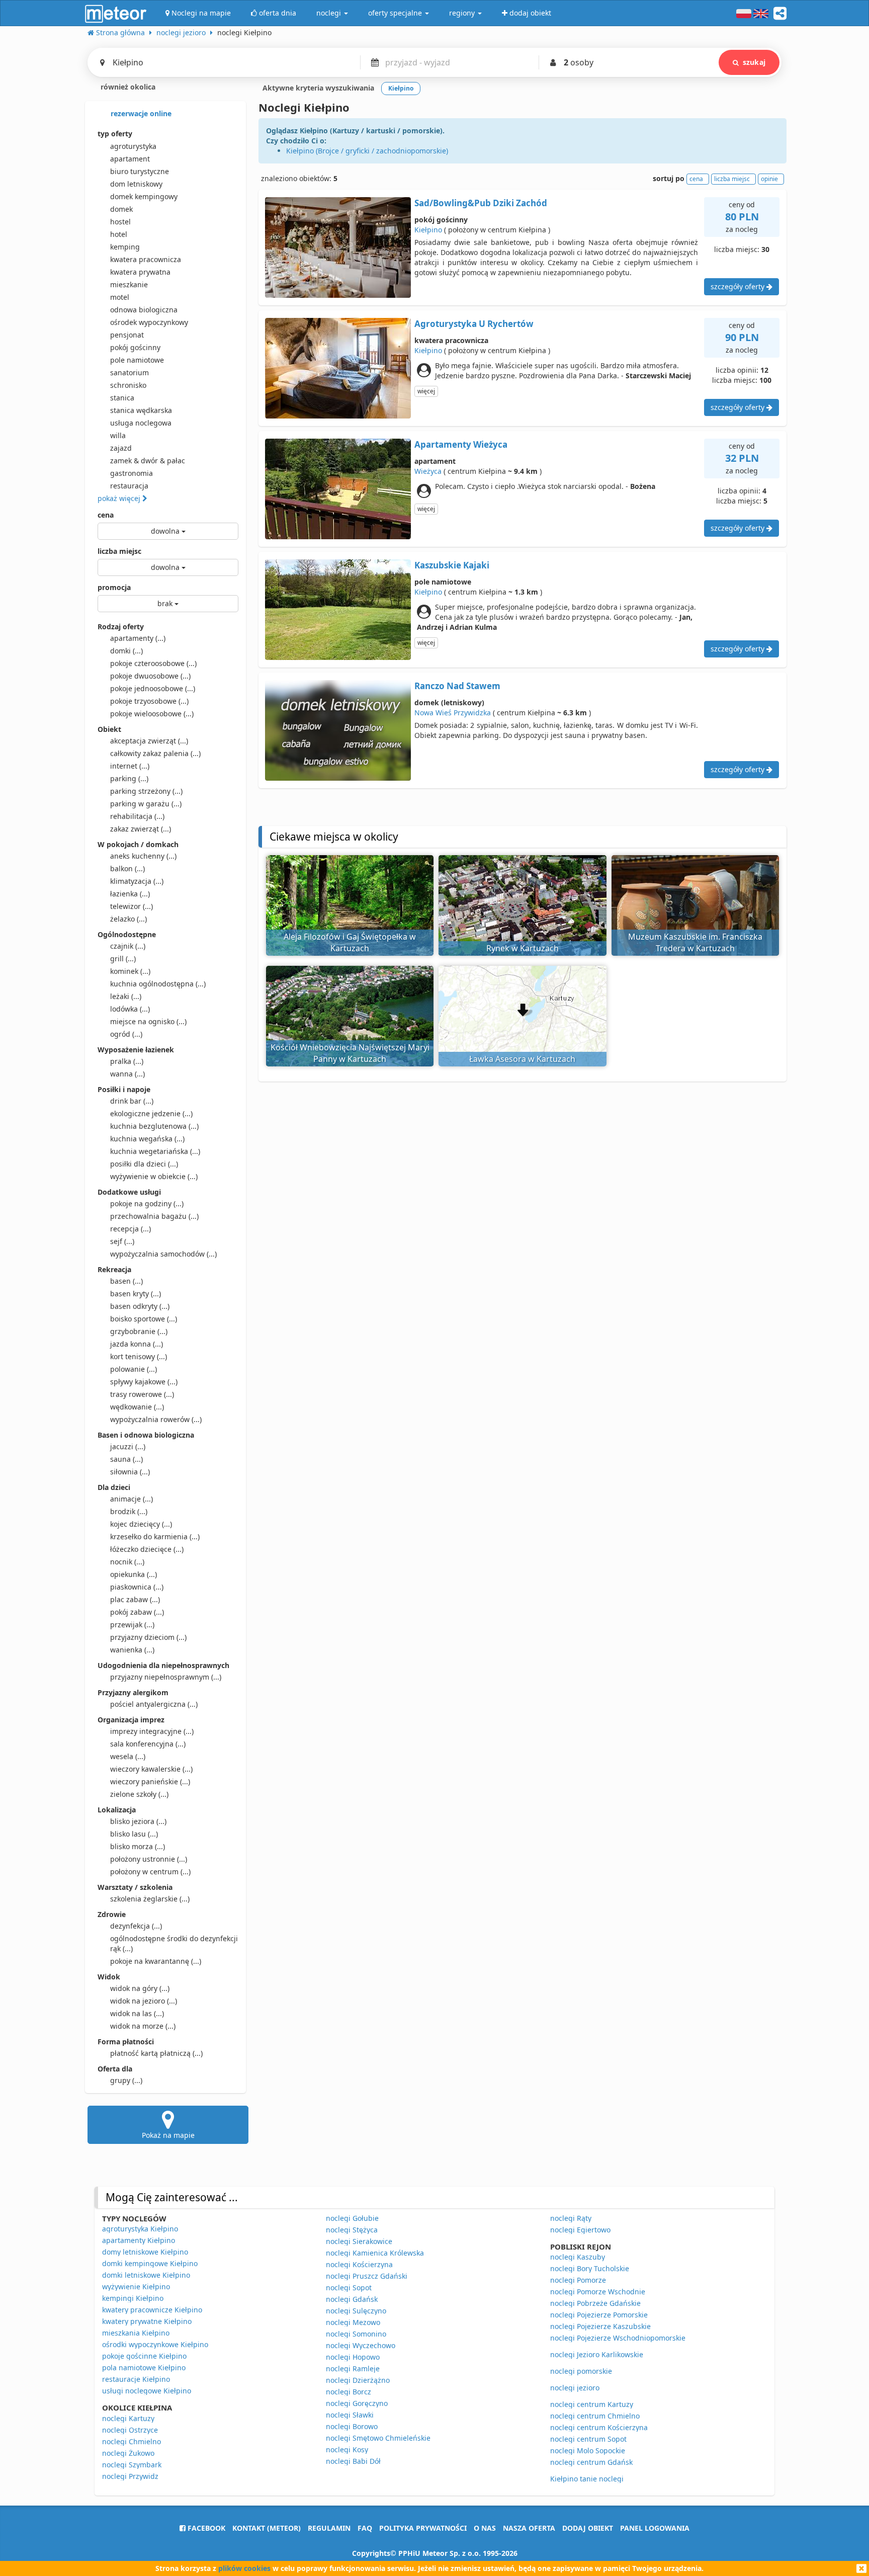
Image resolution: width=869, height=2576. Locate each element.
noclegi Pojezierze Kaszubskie (600, 2326)
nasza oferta (529, 2528)
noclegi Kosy (347, 2449)
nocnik (127, 1562)
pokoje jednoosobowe (153, 688)
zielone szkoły (139, 1794)
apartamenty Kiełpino (139, 2240)
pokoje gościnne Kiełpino (144, 2356)
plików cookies (244, 2568)
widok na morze (143, 2026)
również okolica (127, 87)
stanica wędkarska (141, 410)
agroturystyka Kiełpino (140, 2229)
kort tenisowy (139, 1356)
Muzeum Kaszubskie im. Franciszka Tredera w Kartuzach (695, 942)
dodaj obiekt (588, 2528)
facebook (205, 2528)
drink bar (132, 1101)
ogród (126, 1034)
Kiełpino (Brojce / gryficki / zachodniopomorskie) (367, 151)
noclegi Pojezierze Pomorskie (599, 2315)
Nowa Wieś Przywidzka (453, 713)
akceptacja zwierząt (149, 741)
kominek (130, 971)
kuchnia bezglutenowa (154, 1126)
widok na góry (140, 1988)
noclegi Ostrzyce (130, 2430)
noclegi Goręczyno (357, 2403)
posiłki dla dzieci (144, 1164)
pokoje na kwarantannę (156, 1961)
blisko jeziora (138, 1821)
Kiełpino (428, 230)
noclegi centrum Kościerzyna (599, 2427)
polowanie (134, 1369)
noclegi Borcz (349, 2392)
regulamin (329, 2528)
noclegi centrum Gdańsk (591, 2462)
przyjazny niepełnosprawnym (166, 1677)
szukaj (754, 62)
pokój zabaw (137, 1612)
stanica (122, 398)
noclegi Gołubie (352, 2218)
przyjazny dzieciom (148, 1637)
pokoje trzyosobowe (149, 701)
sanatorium (129, 372)
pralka (127, 1061)
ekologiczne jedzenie (151, 1113)
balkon (127, 868)
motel (120, 297)
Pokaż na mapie (168, 2135)
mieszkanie (129, 284)
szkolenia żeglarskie (150, 1899)
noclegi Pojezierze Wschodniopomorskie (618, 2338)
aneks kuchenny (143, 856)
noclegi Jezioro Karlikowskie (597, 2354)
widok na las (137, 2013)
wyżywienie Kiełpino (136, 2287)
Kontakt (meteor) (267, 2528)
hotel (119, 234)
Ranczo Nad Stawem (457, 686)
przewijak (132, 1625)
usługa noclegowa (141, 423)
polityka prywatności (423, 2528)
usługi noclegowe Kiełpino (147, 2391)
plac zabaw (135, 1599)
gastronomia (132, 473)
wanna (127, 1074)
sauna (126, 1459)
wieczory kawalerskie (151, 1769)
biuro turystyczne (140, 171)
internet (130, 766)
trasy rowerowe (142, 1394)
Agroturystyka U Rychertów (474, 324)
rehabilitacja (137, 816)
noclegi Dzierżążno (358, 2380)
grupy (126, 2080)
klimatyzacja (137, 881)
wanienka (132, 1650)
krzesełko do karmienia (155, 1536)
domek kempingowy (144, 196)
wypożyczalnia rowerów (156, 1419)
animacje (132, 1499)
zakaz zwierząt (141, 829)
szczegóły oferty (738, 286)
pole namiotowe (137, 360)
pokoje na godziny (147, 1203)
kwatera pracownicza (146, 259)
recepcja (131, 1229)
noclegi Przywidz (130, 2476)
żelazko (128, 919)
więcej (426, 391)
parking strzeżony (146, 791)
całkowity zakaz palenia (155, 753)
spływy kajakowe (144, 1382)
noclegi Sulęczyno (356, 2311)
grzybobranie (139, 1331)
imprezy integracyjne (152, 1731)
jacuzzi (128, 1446)
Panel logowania (655, 2528)
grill (123, 959)
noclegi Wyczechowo (361, 2345)
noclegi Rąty (571, 2218)
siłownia (130, 1472)
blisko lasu (134, 1834)
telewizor (132, 906)
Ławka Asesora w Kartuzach (522, 1059)
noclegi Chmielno (132, 2441)
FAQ (365, 2528)
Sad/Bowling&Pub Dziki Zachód (481, 203)
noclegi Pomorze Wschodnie (598, 2292)
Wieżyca (428, 471)
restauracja (129, 486)
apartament (130, 159)
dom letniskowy (136, 184)
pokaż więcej (120, 498)
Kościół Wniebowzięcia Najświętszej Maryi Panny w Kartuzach (350, 1053)
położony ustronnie (149, 1859)
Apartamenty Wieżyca (461, 444)
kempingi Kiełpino (133, 2298)
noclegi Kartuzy (128, 2418)
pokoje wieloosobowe (152, 714)
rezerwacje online (140, 113)
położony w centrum (150, 1872)
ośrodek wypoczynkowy (149, 322)
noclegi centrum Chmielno (595, 2416)
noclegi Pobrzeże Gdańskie (595, 2303)
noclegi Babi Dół (353, 2461)
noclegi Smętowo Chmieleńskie (378, 2438)
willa (118, 435)
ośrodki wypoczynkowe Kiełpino (155, 2344)
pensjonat (127, 335)
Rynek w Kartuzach (523, 948)
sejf (122, 1241)
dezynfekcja (136, 1926)
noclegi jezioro (575, 2388)
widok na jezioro (144, 2001)
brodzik (129, 1511)
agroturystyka (133, 146)
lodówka (130, 1009)
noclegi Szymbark (132, 2465)
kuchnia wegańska (147, 1139)
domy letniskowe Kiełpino (145, 2252)
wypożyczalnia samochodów (163, 1254)
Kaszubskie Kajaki (452, 565)
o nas (485, 2528)
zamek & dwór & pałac (148, 461)
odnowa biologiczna (144, 310)
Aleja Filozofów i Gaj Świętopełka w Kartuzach (350, 942)
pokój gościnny (135, 347)
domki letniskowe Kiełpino (146, 2275)
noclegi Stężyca (352, 2230)
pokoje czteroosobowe (153, 663)
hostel (120, 222)
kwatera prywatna (140, 272)
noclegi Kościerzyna (359, 2264)
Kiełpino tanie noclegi (587, 2479)
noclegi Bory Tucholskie (590, 2268)
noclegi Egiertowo (580, 2230)
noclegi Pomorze (578, 2280)
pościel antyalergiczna (154, 1704)
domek (121, 209)
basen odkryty (140, 1306)
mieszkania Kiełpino (136, 2333)
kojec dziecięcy (141, 1524)
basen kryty (136, 1294)
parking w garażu (146, 804)
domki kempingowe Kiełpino (150, 2263)
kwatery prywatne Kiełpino (147, 2321)
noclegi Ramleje (353, 2369)
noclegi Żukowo (128, 2453)
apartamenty (138, 638)
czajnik (128, 946)
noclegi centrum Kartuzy (592, 2404)
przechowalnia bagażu (154, 1216)
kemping (125, 247)
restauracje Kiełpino (136, 2379)
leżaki (126, 996)
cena (106, 515)
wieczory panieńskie (150, 1781)
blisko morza (138, 1846)
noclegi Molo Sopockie (588, 2450)
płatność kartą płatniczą (156, 2053)
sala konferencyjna (148, 1744)
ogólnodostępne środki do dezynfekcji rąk (174, 1943)
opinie (769, 179)
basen (126, 1281)
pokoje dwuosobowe (150, 676)
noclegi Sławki (350, 2415)
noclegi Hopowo (353, 2357)
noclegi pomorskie (581, 2371)
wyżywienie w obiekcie (154, 1176)
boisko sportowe (144, 1319)
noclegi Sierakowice (359, 2241)
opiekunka (134, 1574)
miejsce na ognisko (148, 1021)
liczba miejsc (119, 551)
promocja (114, 587)
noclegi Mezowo (353, 2322)
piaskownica (137, 1587)
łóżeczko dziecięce (147, 1549)
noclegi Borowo (352, 2426)
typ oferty (115, 134)
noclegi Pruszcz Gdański (367, 2276)
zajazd (121, 448)
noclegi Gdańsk (352, 2299)
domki (126, 651)
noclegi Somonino (356, 2334)
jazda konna (137, 1344)
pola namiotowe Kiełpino (144, 2367)
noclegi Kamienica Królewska (375, 2253)
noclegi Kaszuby (578, 2257)
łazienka (130, 894)
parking (129, 778)
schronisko (128, 385)
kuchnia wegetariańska (155, 1151)
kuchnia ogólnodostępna (158, 984)
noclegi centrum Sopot (588, 2439)
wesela (128, 1756)
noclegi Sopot (349, 2288)
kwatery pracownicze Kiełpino (152, 2310)
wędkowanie (137, 1407)
